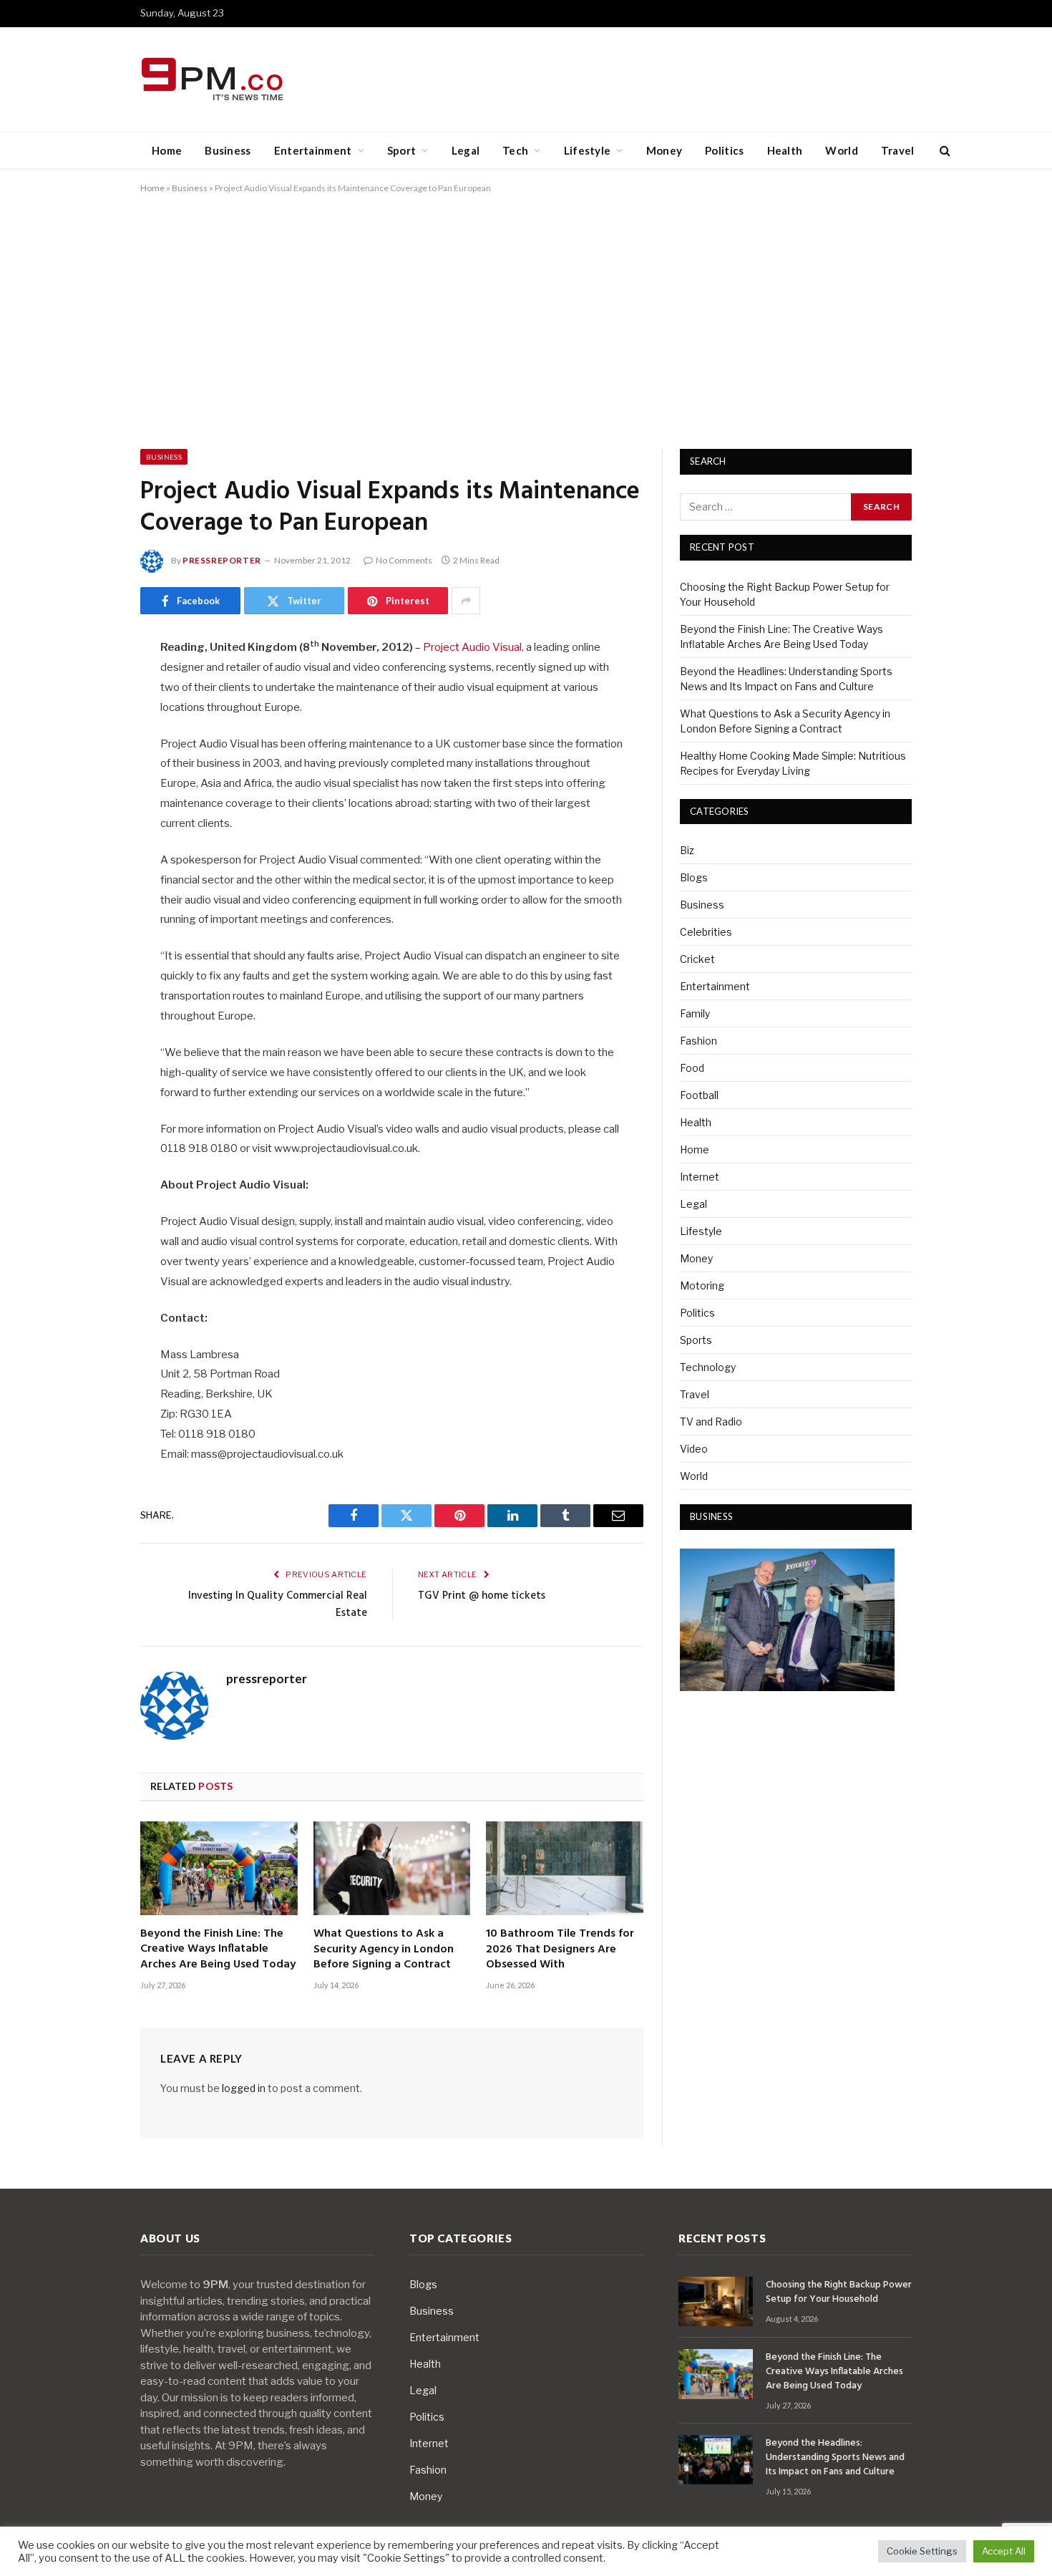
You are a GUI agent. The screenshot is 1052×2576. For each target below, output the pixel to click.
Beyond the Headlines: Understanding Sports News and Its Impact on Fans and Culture (835, 2458)
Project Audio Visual (472, 647)
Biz (687, 850)
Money (664, 150)
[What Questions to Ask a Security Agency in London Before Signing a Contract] (392, 1868)
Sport (402, 150)
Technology (708, 1367)
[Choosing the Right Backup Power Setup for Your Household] (716, 2301)
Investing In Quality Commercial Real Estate (278, 1604)
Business (228, 150)
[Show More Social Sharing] (466, 601)
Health (785, 150)
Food (692, 1068)
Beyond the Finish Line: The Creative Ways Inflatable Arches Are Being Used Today (218, 1950)
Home (167, 150)
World (842, 150)
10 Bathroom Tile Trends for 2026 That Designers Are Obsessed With (560, 1950)
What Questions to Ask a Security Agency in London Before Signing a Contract (384, 1950)
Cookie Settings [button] (922, 2551)
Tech (515, 150)
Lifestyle (588, 150)
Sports (696, 1340)
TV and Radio (711, 1422)
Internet (700, 1177)
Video (694, 1449)
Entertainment (313, 150)
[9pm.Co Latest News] (214, 80)
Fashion (698, 1041)
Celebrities (706, 932)
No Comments (404, 560)
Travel (898, 150)
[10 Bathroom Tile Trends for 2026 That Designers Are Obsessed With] (565, 1868)
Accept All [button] (1004, 2551)
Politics (724, 150)
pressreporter (222, 560)
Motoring (702, 1285)
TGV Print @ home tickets (482, 1596)
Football (699, 1095)
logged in (244, 2088)
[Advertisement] (526, 319)
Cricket (697, 959)
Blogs (694, 877)
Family (695, 1013)
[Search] (944, 151)
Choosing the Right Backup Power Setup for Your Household (839, 2292)
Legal (466, 150)
